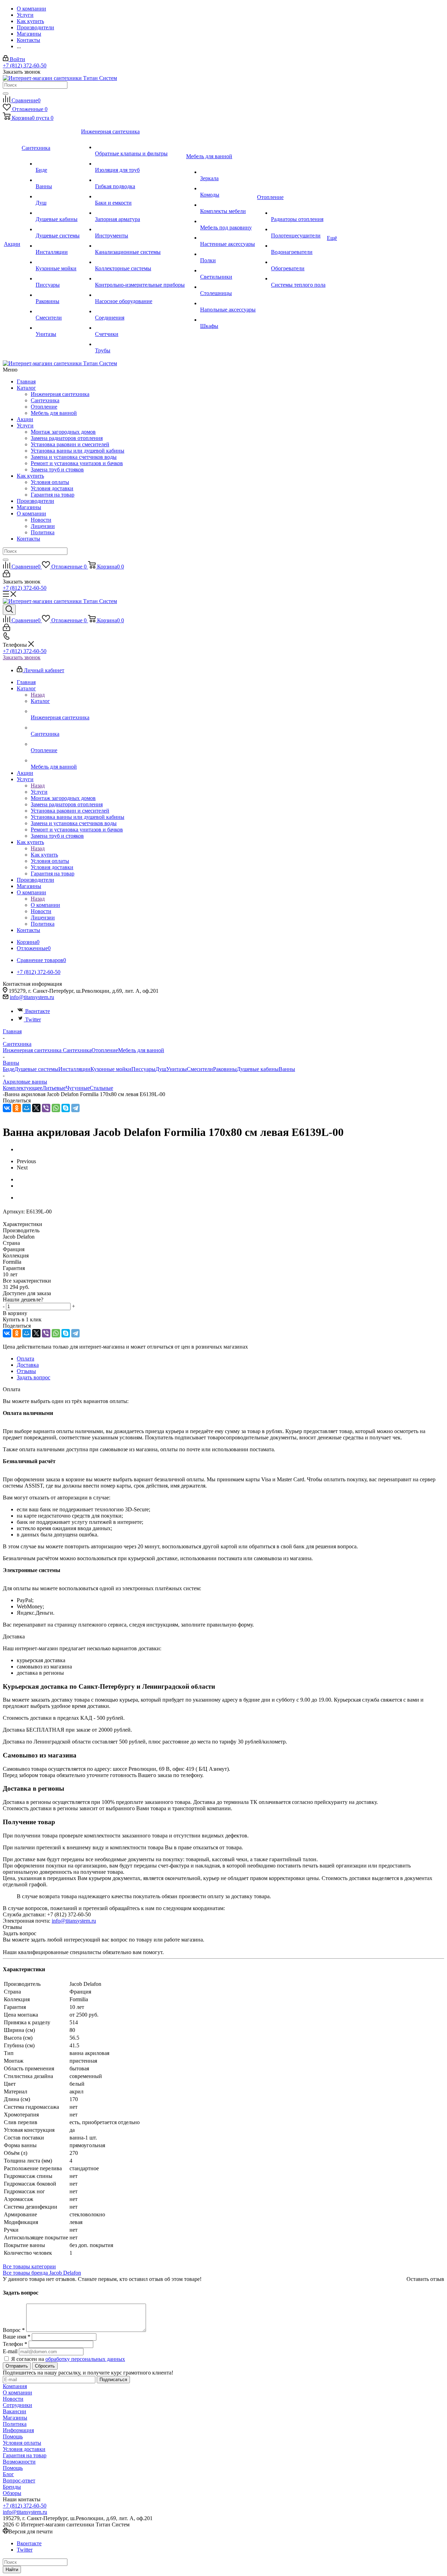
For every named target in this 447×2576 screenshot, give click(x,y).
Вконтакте (38, 1011)
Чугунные (78, 1088)
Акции (25, 419)
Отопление (44, 407)
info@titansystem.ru (32, 997)
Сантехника (45, 400)
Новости (41, 520)
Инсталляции (74, 1069)
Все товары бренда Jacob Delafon (42, 2273)
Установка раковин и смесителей (70, 444)
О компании (31, 513)
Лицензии (43, 526)
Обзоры (12, 2493)
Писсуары (143, 1069)
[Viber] (46, 1108)
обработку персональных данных (85, 2359)
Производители (35, 501)
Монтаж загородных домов (63, 432)
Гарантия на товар (53, 495)
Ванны (287, 1069)
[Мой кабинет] (6, 575)
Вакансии (14, 2411)
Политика (43, 532)
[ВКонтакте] (7, 1108)
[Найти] (6, 94)
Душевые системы (36, 1069)
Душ (161, 1069)
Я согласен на (68, 2359)
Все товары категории (29, 2266)
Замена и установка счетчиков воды (74, 457)
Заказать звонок (22, 657)
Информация (18, 2430)
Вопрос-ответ (19, 2480)
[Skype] (66, 1108)
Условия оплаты (50, 482)
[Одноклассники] (17, 1108)
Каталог (26, 388)
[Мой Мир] (27, 1108)
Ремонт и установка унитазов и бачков (77, 463)
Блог (8, 2474)
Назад (38, 695)
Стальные (101, 1088)
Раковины (225, 1069)
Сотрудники (17, 2405)
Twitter (33, 1019)
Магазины (29, 507)
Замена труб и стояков (57, 469)
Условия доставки (52, 488)
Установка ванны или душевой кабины (78, 451)
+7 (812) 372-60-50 (25, 65)
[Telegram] (75, 1108)
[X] (36, 1108)
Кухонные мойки (111, 1069)
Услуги (25, 425)
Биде (9, 1069)
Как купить (30, 476)
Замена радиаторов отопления (67, 438)
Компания (15, 2386)
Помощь (13, 2436)
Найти (12, 2570)
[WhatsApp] (56, 1108)
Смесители (200, 1069)
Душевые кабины (258, 1069)
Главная (26, 381)
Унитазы (177, 1069)
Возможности (19, 2462)
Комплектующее (23, 1088)
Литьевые (54, 1088)
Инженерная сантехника (60, 394)
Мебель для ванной (54, 413)
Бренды (12, 2487)
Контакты (28, 539)
